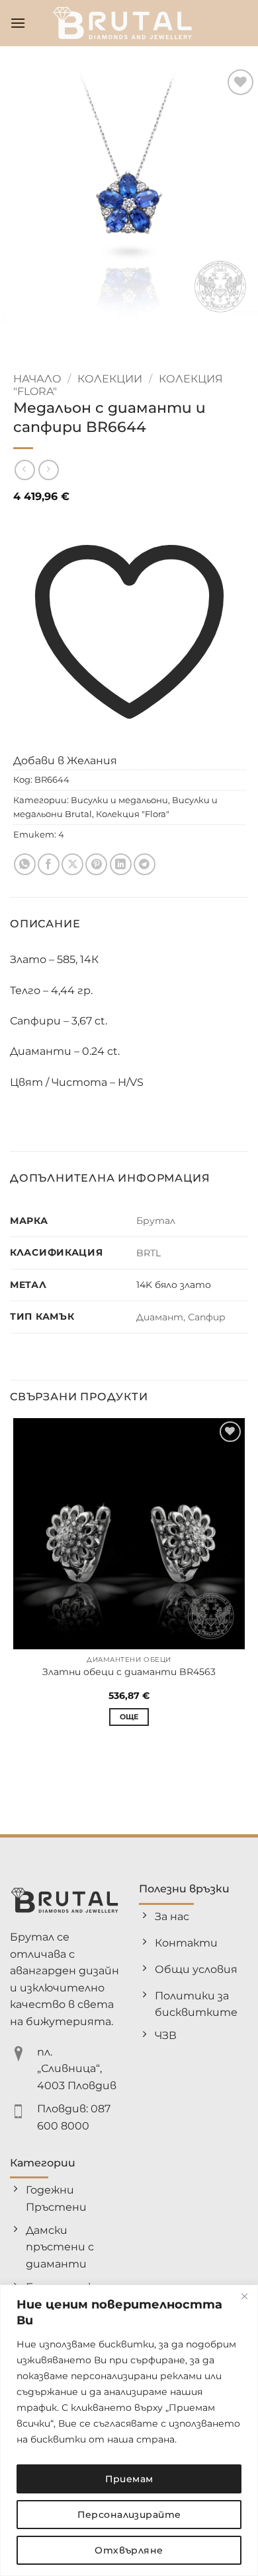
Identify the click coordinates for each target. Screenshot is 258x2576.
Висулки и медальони (119, 800)
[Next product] (25, 470)
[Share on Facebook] (49, 864)
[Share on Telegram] (145, 864)
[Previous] (13, 337)
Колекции (110, 379)
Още (129, 1717)
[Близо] (244, 2296)
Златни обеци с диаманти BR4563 (129, 1672)
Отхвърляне (129, 2550)
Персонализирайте (129, 2515)
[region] (129, 2430)
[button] (18, 23)
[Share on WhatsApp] (25, 864)
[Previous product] (49, 470)
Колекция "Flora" (133, 814)
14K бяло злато (174, 1285)
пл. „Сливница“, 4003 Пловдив (77, 2069)
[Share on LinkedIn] (121, 864)
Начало (37, 379)
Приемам (129, 2479)
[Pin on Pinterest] (96, 864)
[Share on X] (72, 864)
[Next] (49, 337)
